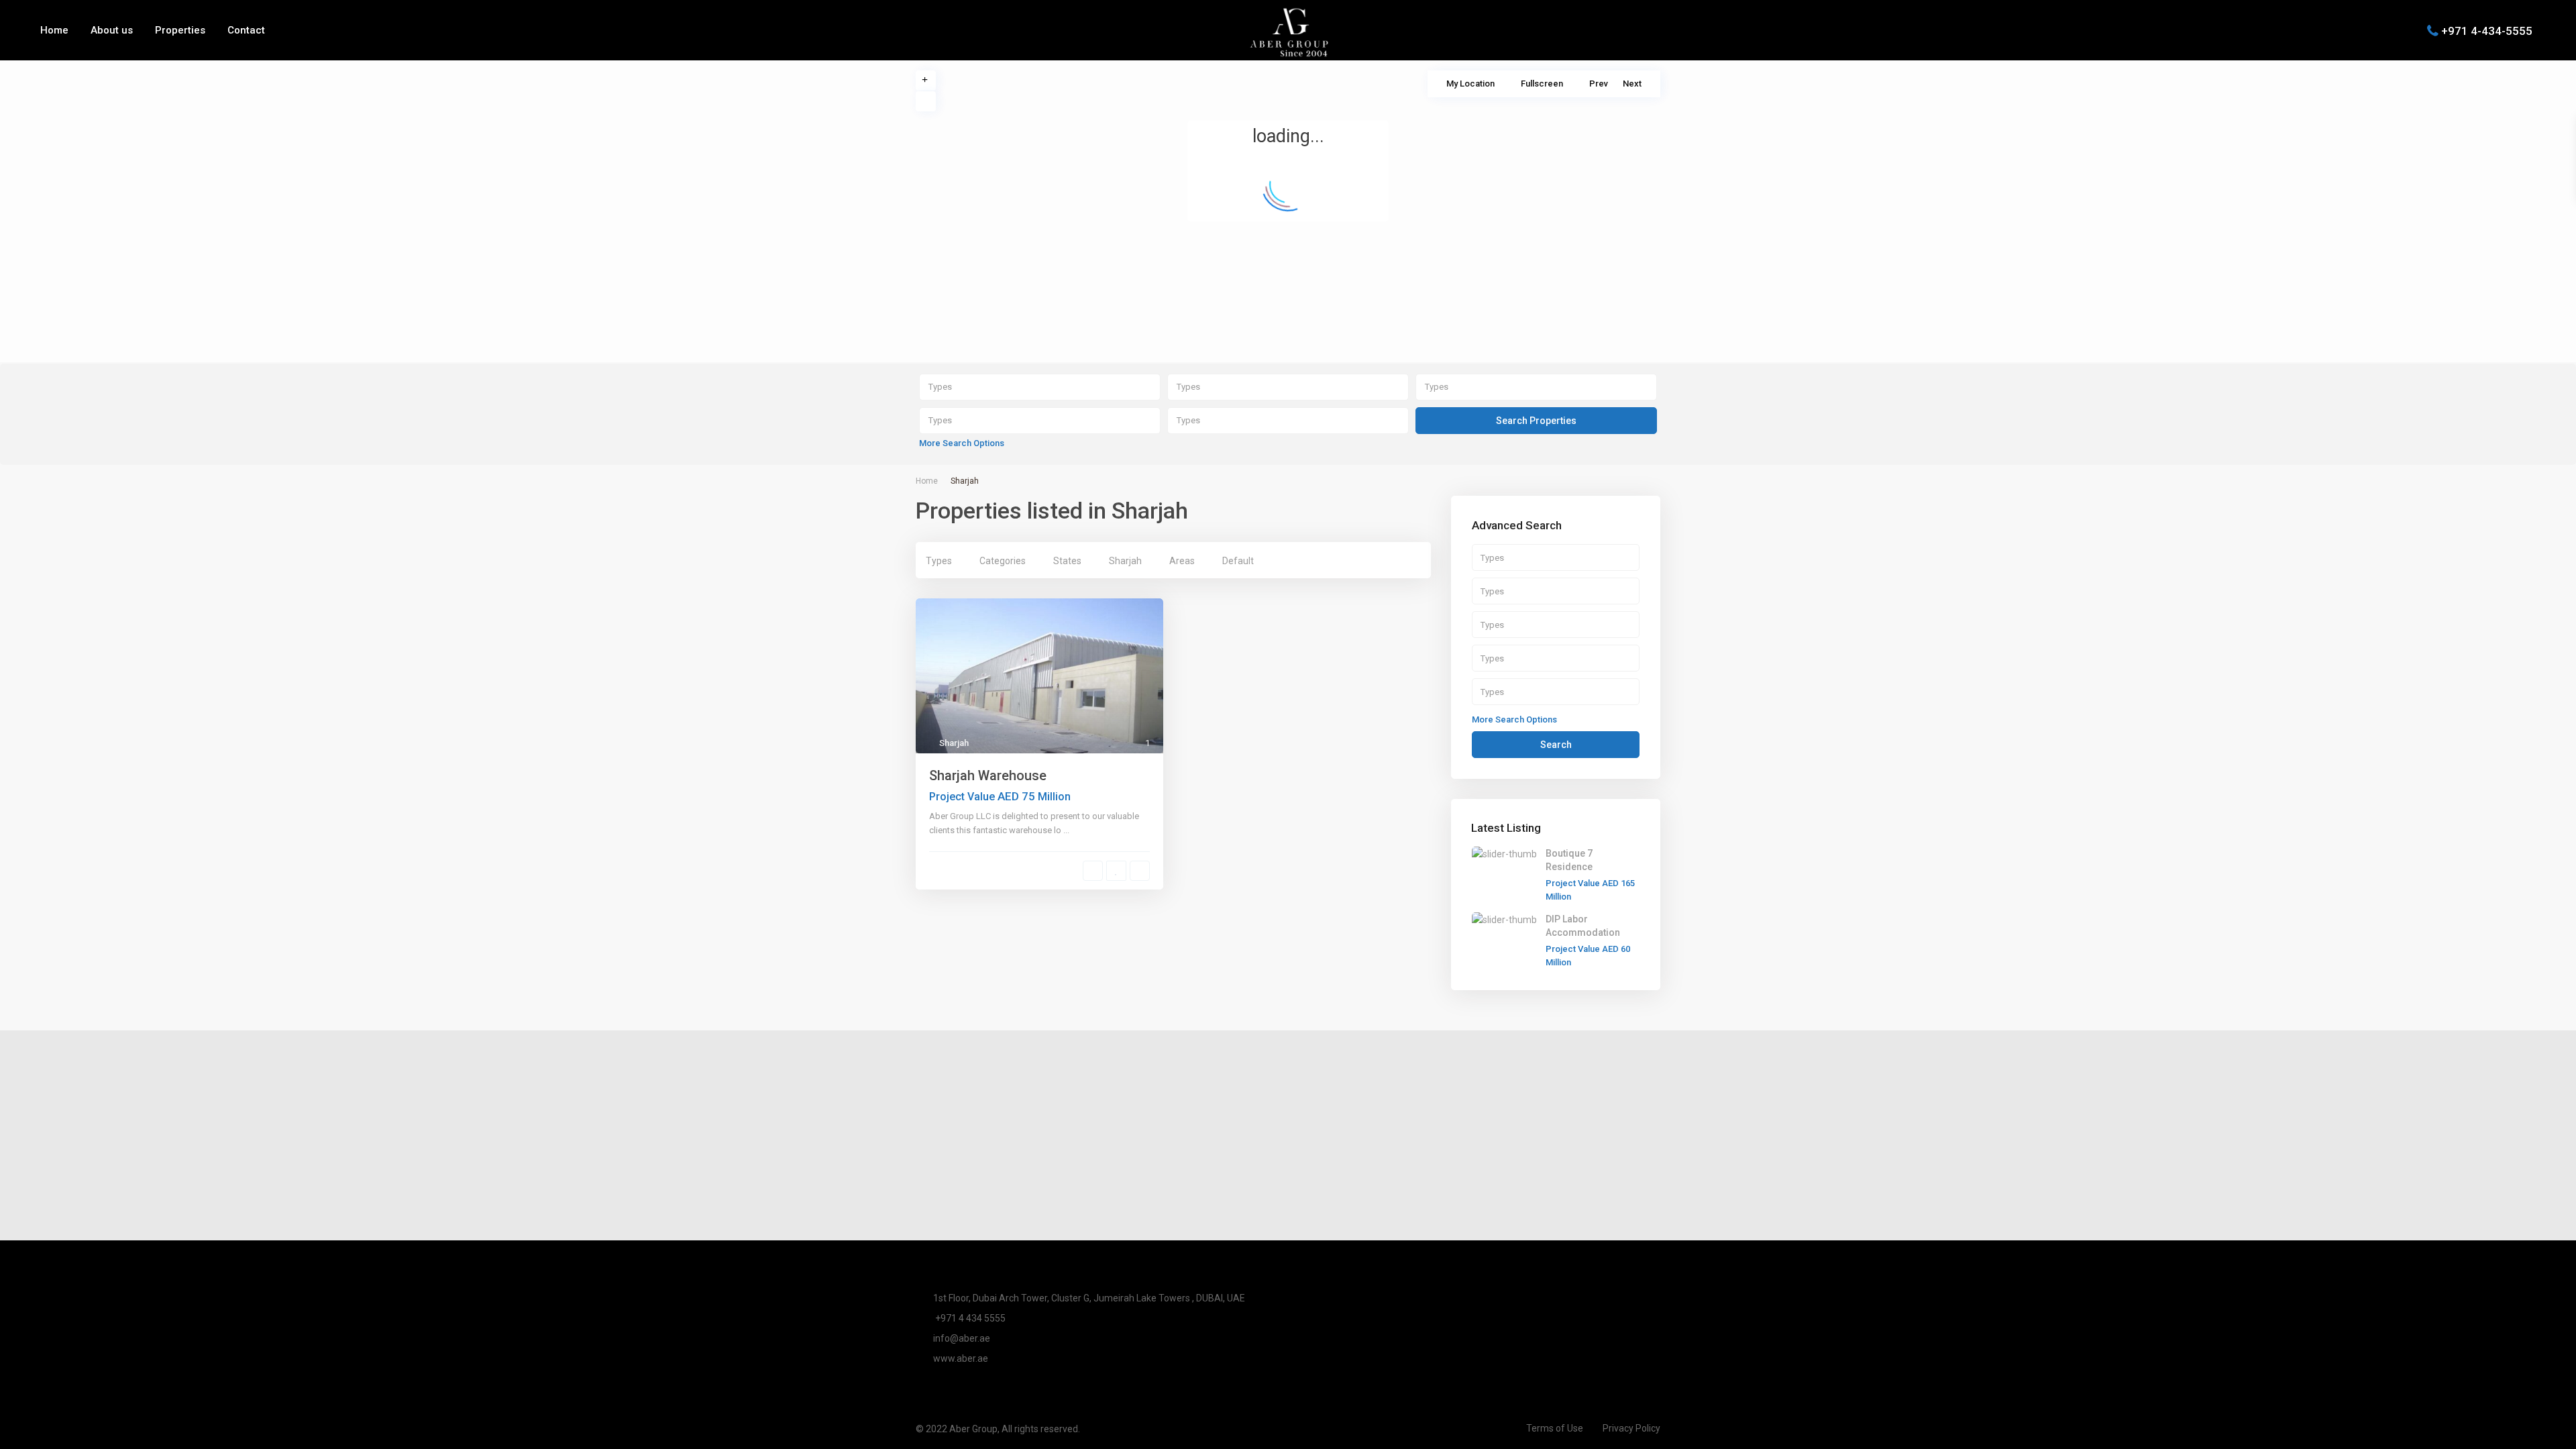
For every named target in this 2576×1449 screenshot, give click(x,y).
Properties (180, 30)
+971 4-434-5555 (2487, 30)
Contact (246, 30)
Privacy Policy (1631, 1428)
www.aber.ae (961, 1358)
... (1066, 830)
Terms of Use (1555, 1428)
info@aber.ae (962, 1338)
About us (112, 30)
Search (1556, 745)
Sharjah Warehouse (988, 775)
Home (54, 30)
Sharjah (954, 743)
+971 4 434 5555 (969, 1318)
